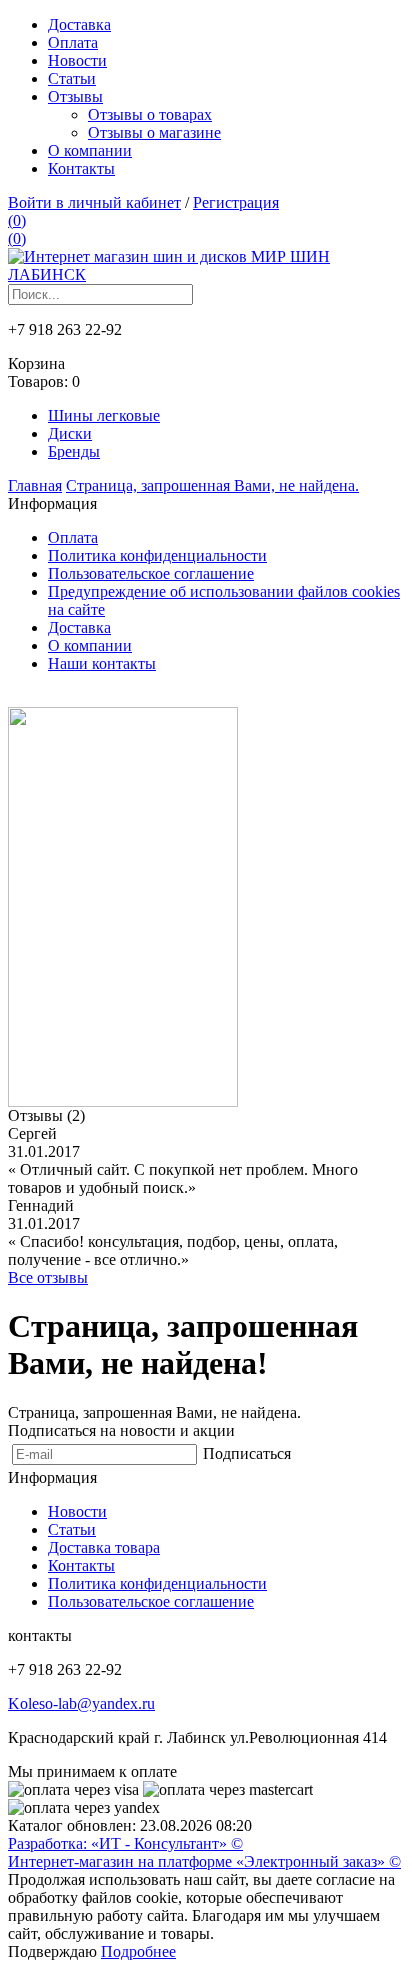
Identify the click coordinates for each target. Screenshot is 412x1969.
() (17, 220)
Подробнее (138, 1951)
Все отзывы (48, 1277)
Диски (70, 433)
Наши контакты (102, 663)
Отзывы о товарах (150, 114)
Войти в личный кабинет (94, 202)
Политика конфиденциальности (157, 555)
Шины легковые (104, 415)
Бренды (74, 451)
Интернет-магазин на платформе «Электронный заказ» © (204, 1861)
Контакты (81, 168)
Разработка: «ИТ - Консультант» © (125, 1843)
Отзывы (75, 96)
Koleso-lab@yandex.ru (81, 1703)
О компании (90, 150)
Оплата (73, 42)
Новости (77, 60)
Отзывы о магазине (154, 132)
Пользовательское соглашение (151, 573)
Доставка (79, 24)
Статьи (72, 78)
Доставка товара (104, 1547)
